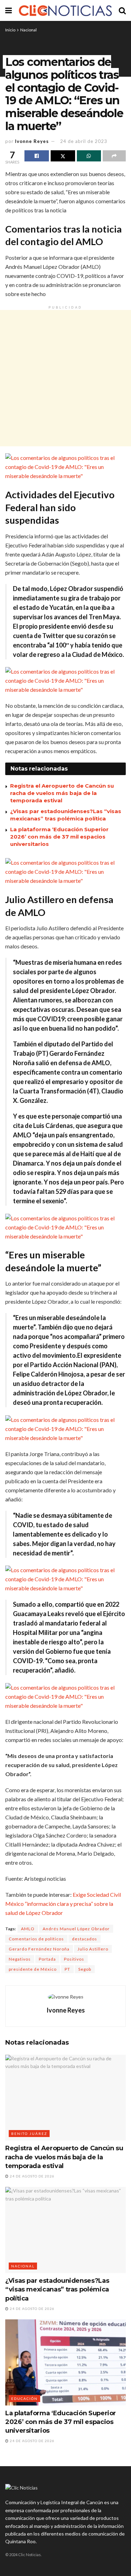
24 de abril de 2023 (84, 141)
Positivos (74, 1959)
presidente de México (33, 1969)
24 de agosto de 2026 (32, 2176)
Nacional (28, 30)
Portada (47, 1959)
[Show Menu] (9, 10)
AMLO (28, 1929)
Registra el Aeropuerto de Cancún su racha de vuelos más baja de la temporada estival (62, 793)
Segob (85, 1969)
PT (67, 1969)
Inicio (10, 30)
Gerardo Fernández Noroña (39, 1949)
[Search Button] (122, 10)
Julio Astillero (93, 1949)
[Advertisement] (65, 378)
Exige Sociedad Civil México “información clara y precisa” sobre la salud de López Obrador (63, 1904)
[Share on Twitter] (63, 156)
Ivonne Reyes (32, 141)
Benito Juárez (29, 2134)
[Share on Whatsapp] (89, 156)
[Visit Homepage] (65, 10)
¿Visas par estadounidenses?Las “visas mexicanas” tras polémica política (57, 2289)
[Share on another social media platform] (114, 156)
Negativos (20, 1959)
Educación (24, 2399)
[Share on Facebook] (37, 156)
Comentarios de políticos (36, 1939)
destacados (85, 1939)
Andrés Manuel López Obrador (76, 1929)
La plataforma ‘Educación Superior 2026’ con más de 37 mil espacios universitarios (59, 837)
